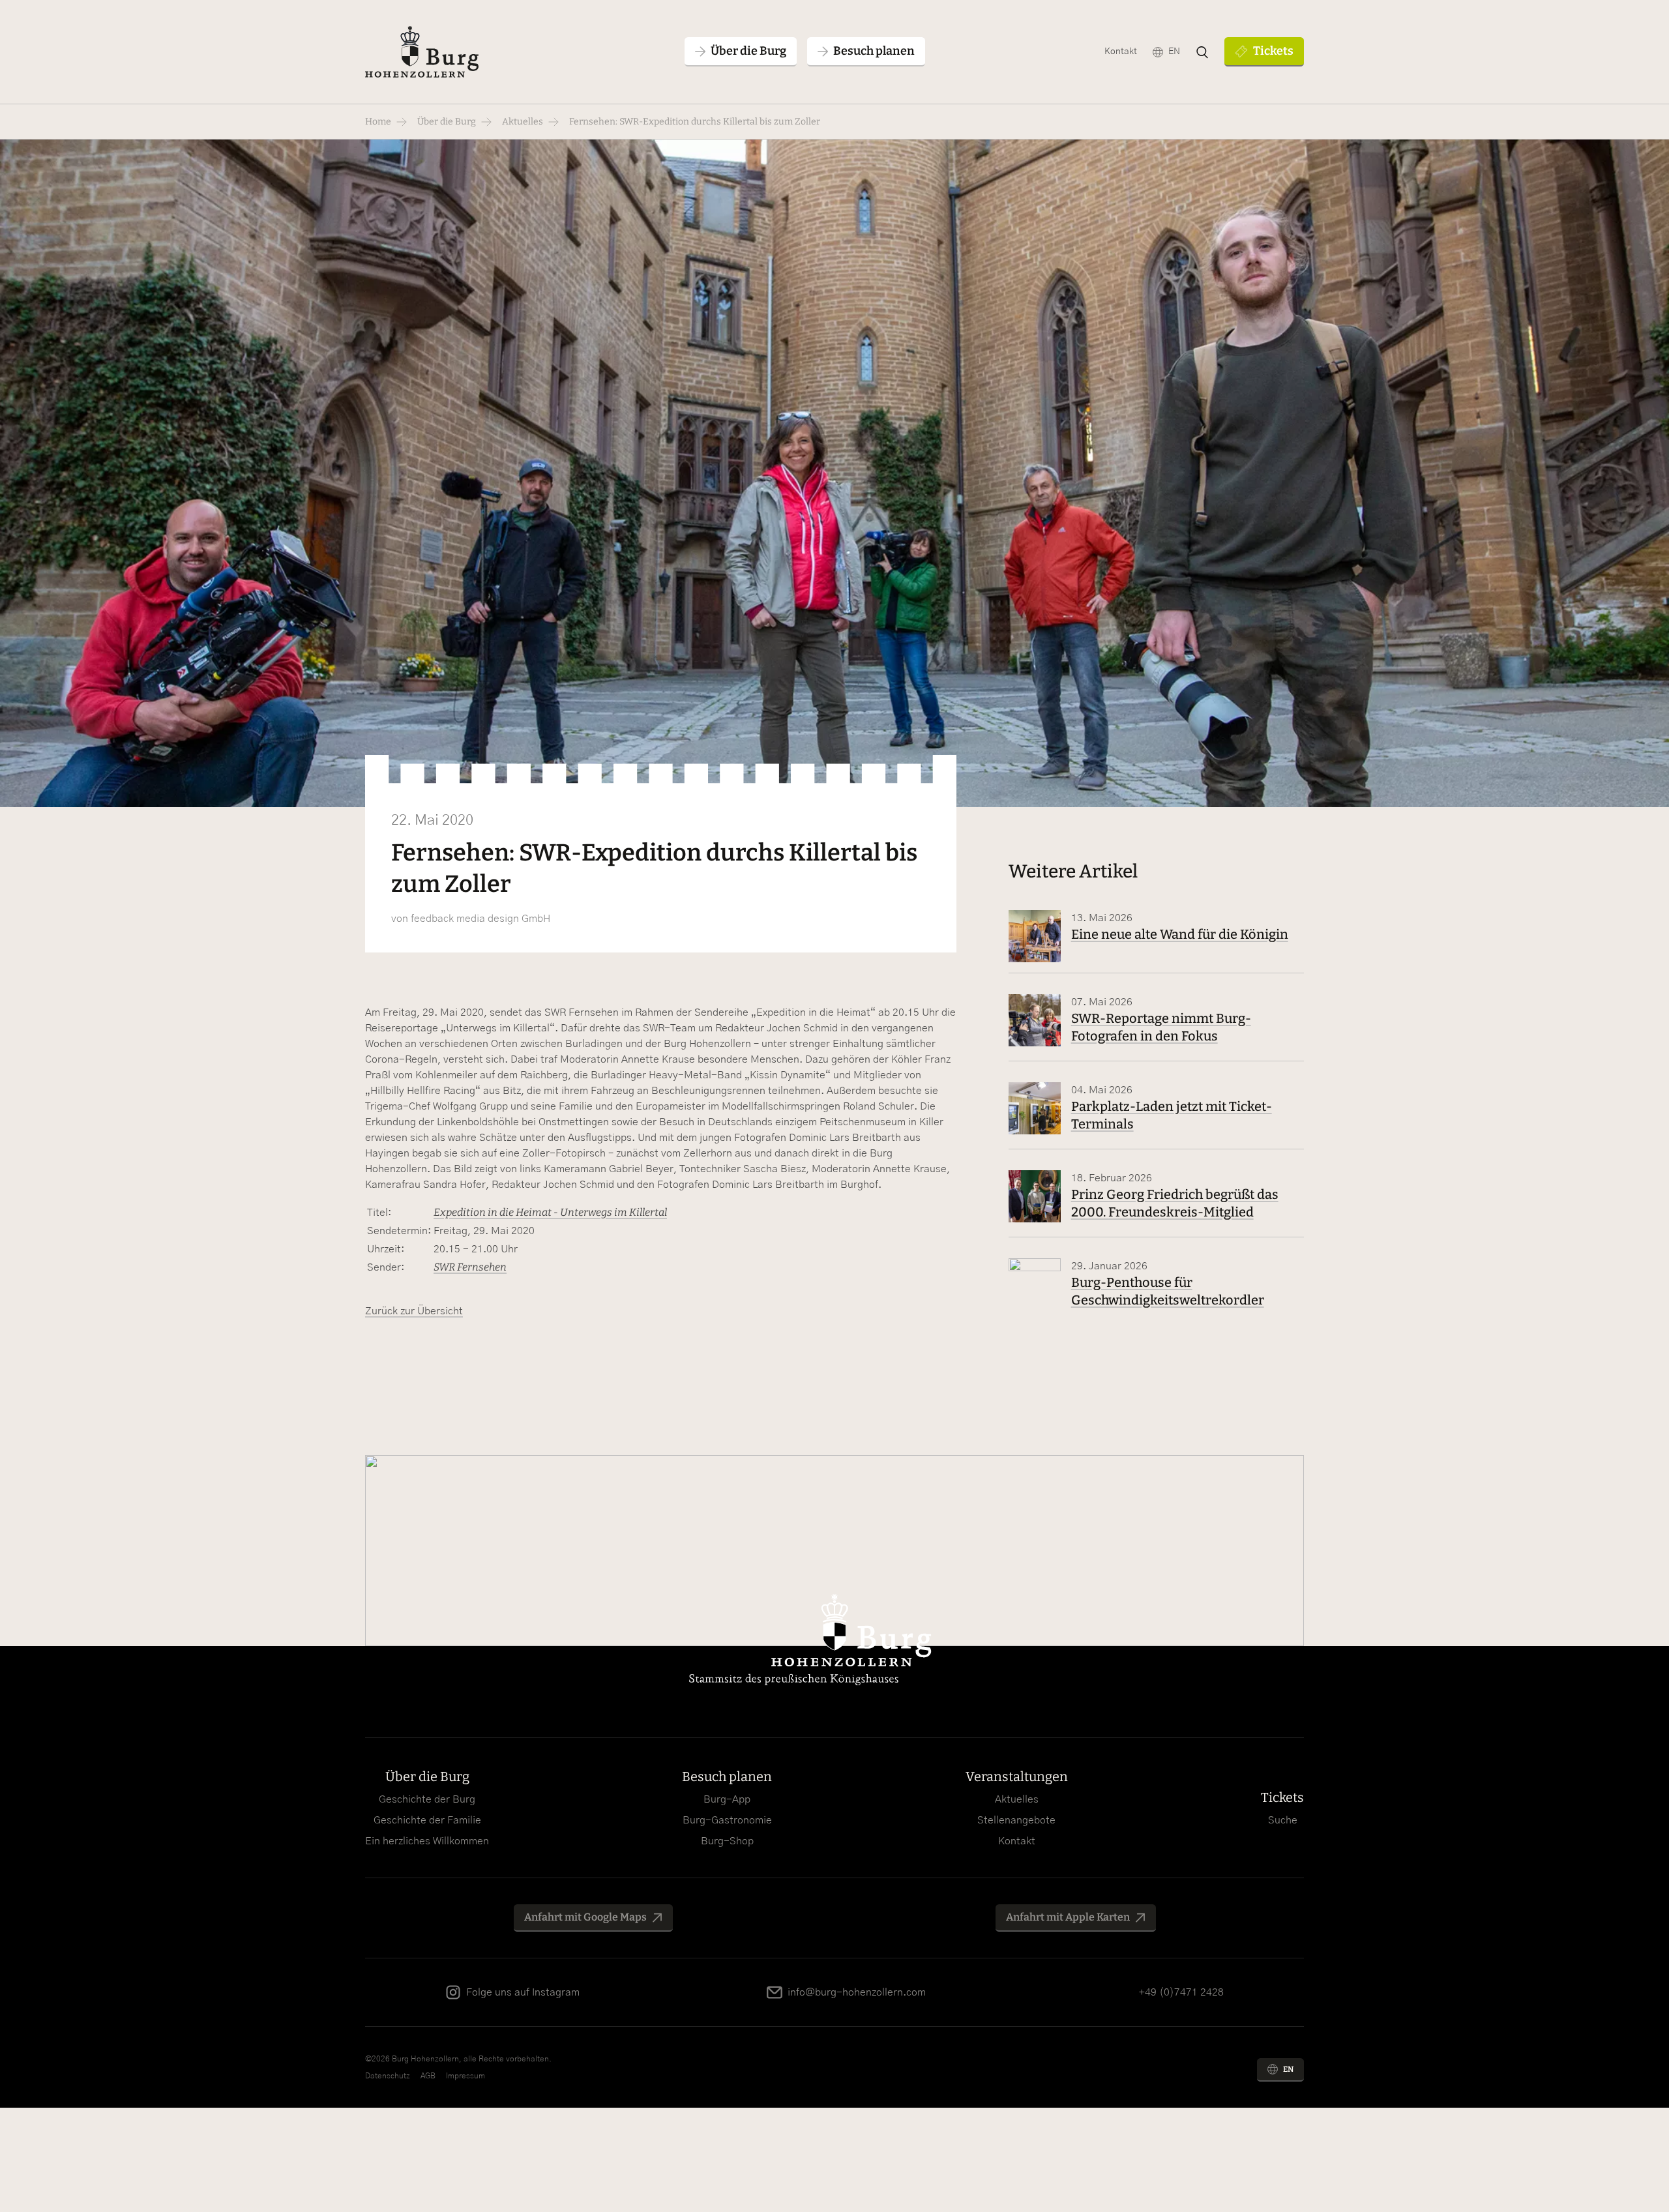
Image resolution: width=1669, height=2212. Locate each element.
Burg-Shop (727, 1841)
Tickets (1273, 51)
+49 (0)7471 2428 (1181, 1992)
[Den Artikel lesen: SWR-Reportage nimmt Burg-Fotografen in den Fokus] (1035, 1020)
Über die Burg (447, 122)
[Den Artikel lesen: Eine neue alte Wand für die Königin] (1035, 936)
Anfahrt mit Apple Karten (1068, 1917)
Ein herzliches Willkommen (427, 1841)
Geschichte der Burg (427, 1799)
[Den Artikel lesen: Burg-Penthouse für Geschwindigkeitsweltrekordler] (1035, 1284)
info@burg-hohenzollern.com (857, 1992)
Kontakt (1121, 52)
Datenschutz (388, 2076)
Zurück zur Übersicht (414, 1311)
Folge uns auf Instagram (523, 1992)
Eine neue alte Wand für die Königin (1180, 934)
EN (1174, 52)
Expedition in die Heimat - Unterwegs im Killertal (550, 1212)
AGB (428, 2076)
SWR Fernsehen (470, 1267)
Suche (1283, 1820)
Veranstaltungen (1017, 1777)
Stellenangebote (1016, 1820)
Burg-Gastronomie (727, 1820)
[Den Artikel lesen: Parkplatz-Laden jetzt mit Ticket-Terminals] (1035, 1108)
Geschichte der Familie (427, 1820)
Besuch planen (727, 1777)
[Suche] (1202, 52)
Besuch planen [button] (874, 51)
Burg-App (727, 1799)
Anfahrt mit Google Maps (585, 1917)
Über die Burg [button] (748, 51)
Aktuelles (523, 122)
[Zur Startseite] (422, 52)
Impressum (465, 2076)
